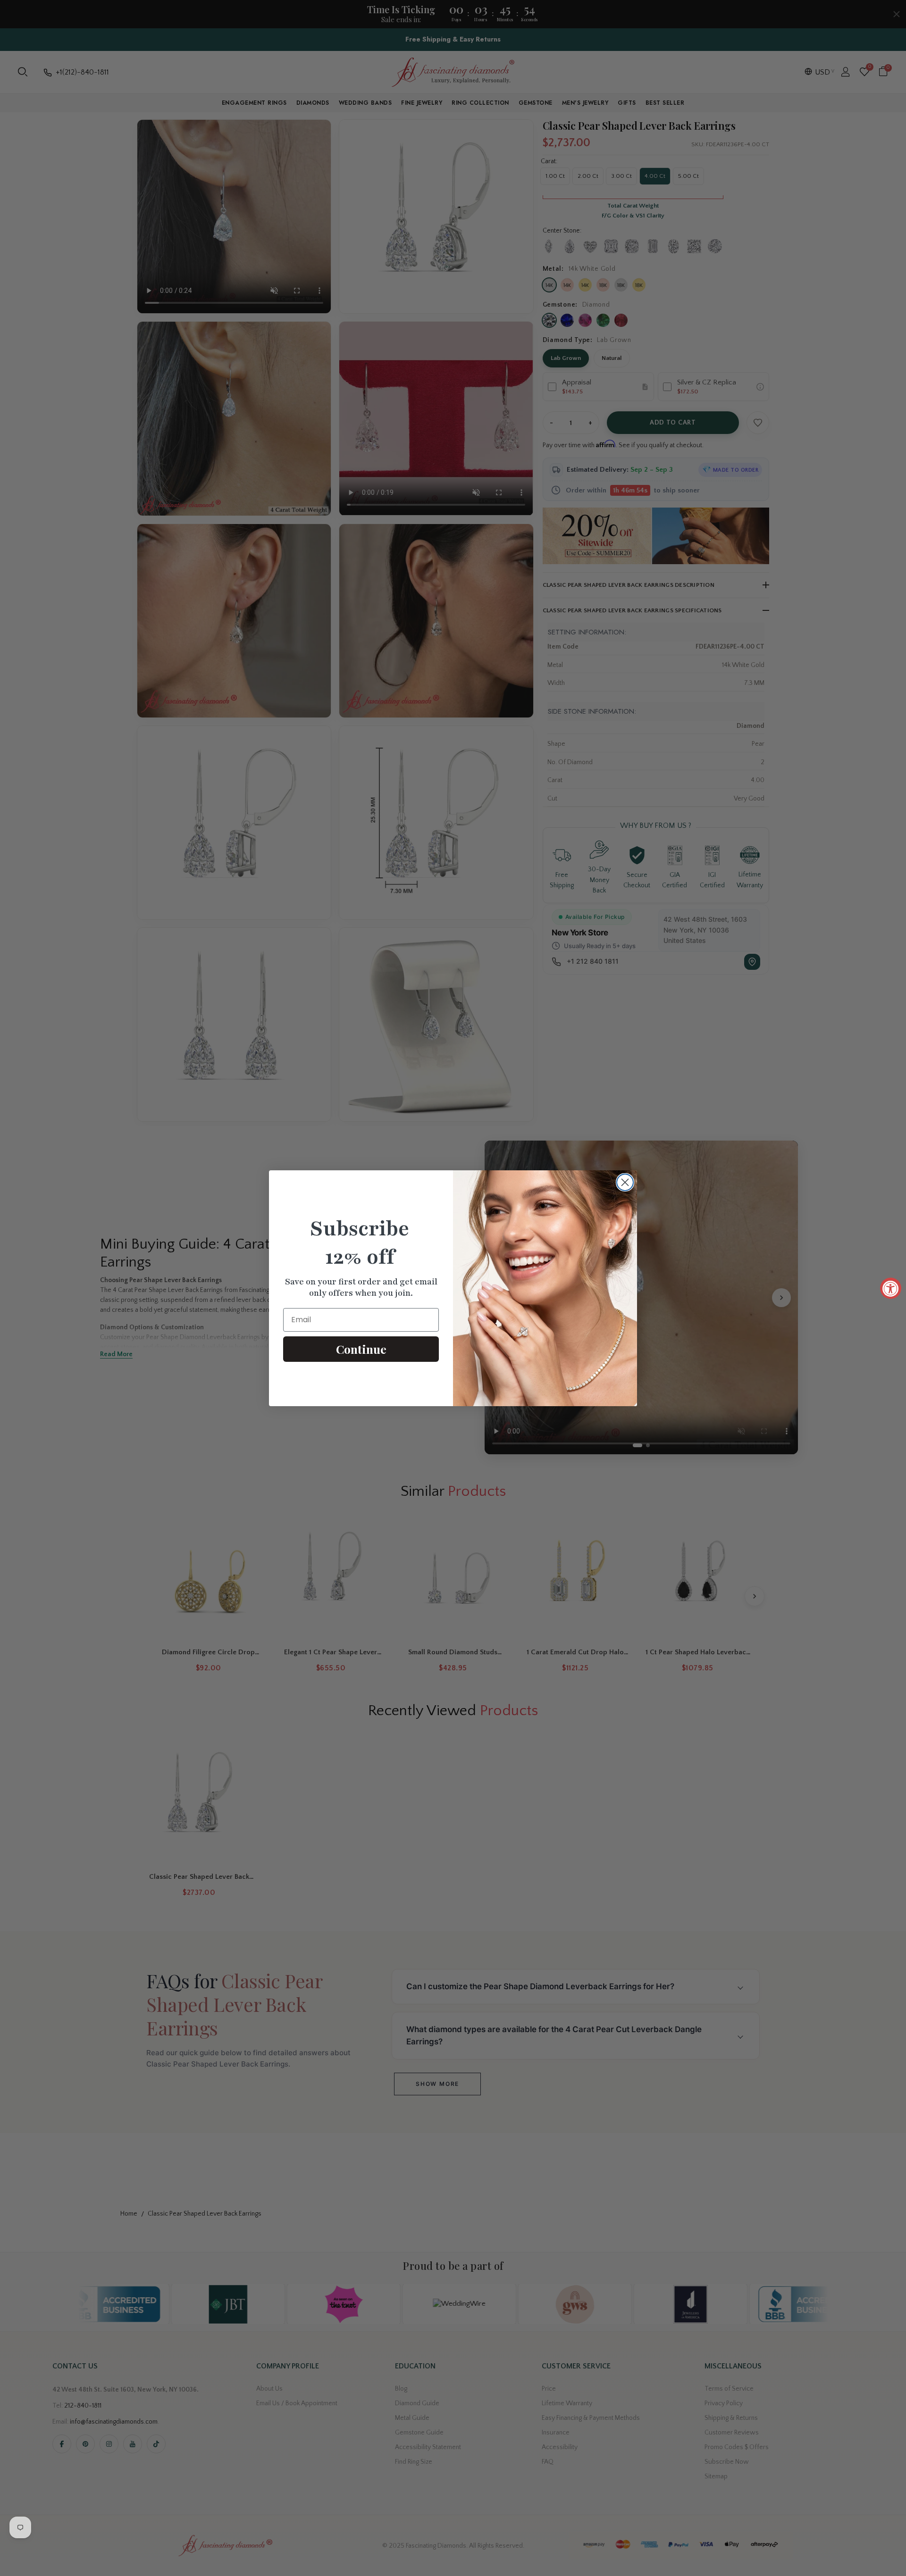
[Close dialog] (625, 1182)
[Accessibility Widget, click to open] (891, 1288)
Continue (361, 1349)
